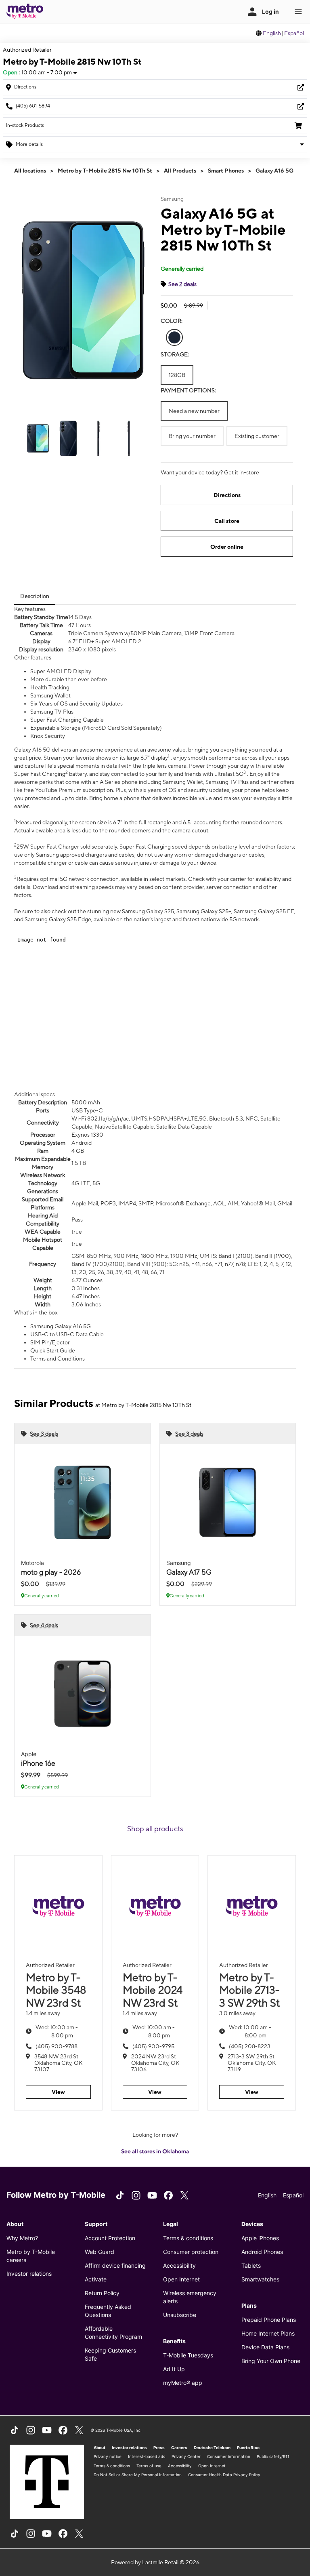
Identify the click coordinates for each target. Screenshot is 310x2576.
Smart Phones (226, 171)
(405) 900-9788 (57, 2046)
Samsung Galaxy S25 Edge (58, 919)
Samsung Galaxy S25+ (204, 911)
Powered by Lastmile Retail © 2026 (155, 2562)
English (272, 33)
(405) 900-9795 (153, 2046)
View (58, 2092)
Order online (227, 547)
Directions (227, 495)
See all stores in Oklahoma (155, 2151)
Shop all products (155, 1829)
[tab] (35, 596)
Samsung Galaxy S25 (148, 911)
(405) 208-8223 (250, 2046)
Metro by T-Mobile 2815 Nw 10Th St (105, 171)
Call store (227, 521)
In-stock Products (25, 125)
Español (294, 33)
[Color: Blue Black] (174, 337)
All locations (30, 171)
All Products (180, 171)
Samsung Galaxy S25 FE (264, 911)
